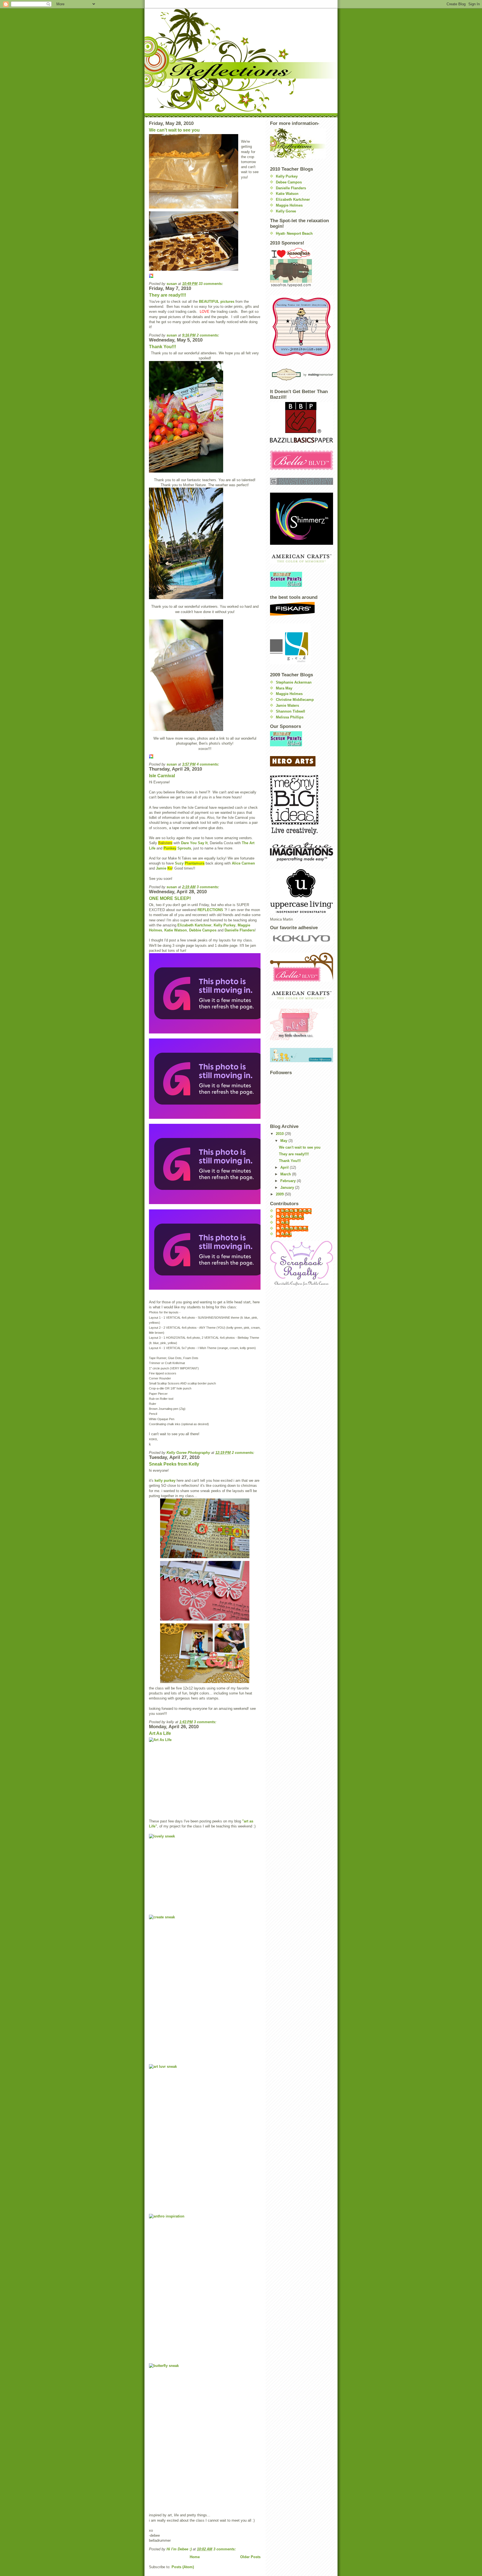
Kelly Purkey (225, 925)
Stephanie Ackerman (294, 682)
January (288, 1187)
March (286, 1174)
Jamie (164, 868)
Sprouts (177, 848)
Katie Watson (176, 930)
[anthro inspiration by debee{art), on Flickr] (205, 2284)
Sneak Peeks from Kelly (174, 1464)
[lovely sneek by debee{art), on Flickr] (205, 1869)
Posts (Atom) (183, 2567)
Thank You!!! (162, 347)
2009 (280, 1194)
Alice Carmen (243, 863)
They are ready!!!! (168, 295)
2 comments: (208, 335)
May (284, 1141)
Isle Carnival (162, 776)
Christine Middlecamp (295, 700)
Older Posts (250, 2557)
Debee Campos (289, 182)
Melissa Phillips (290, 717)
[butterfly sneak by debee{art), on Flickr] (205, 2433)
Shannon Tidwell (291, 711)
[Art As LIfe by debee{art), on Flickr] (205, 1773)
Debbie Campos (203, 930)
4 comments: (208, 764)
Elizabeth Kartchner (194, 925)
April (285, 1167)
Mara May (284, 688)
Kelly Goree (286, 211)
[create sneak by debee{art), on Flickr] (205, 1984)
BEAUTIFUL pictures (217, 302)
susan (287, 1234)
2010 (280, 1134)
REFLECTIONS (210, 910)
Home (195, 2557)
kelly (285, 1223)
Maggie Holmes (289, 205)
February (289, 1181)
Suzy (190, 863)
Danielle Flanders (240, 930)
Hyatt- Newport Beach (294, 233)
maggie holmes (295, 1228)
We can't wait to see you (174, 130)
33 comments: (211, 284)
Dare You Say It (194, 843)
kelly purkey (165, 1481)
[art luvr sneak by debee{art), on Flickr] (205, 2134)
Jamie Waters (287, 705)
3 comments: (208, 887)
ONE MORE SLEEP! (170, 898)
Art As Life (160, 1733)
